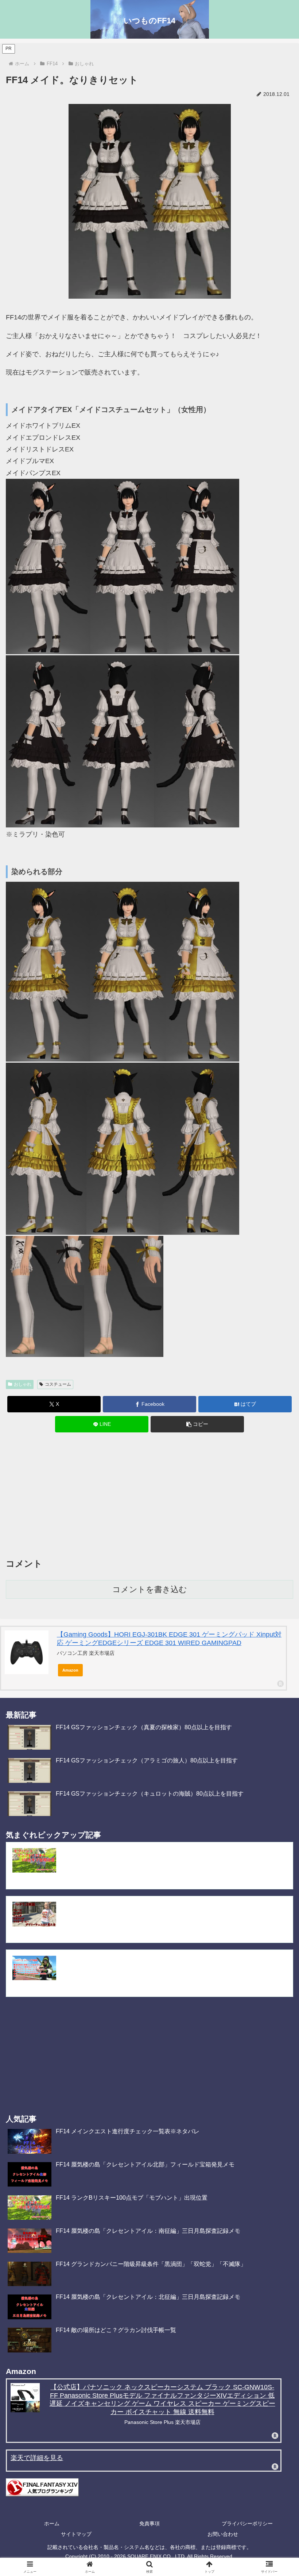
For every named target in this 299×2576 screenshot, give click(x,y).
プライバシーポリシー (247, 2523)
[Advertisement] (149, 1497)
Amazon (70, 1670)
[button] (197, 1424)
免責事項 (149, 2523)
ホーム (52, 2523)
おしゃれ (23, 1384)
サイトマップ (76, 2534)
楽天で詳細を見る (37, 2458)
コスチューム (58, 1384)
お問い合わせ (223, 2534)
